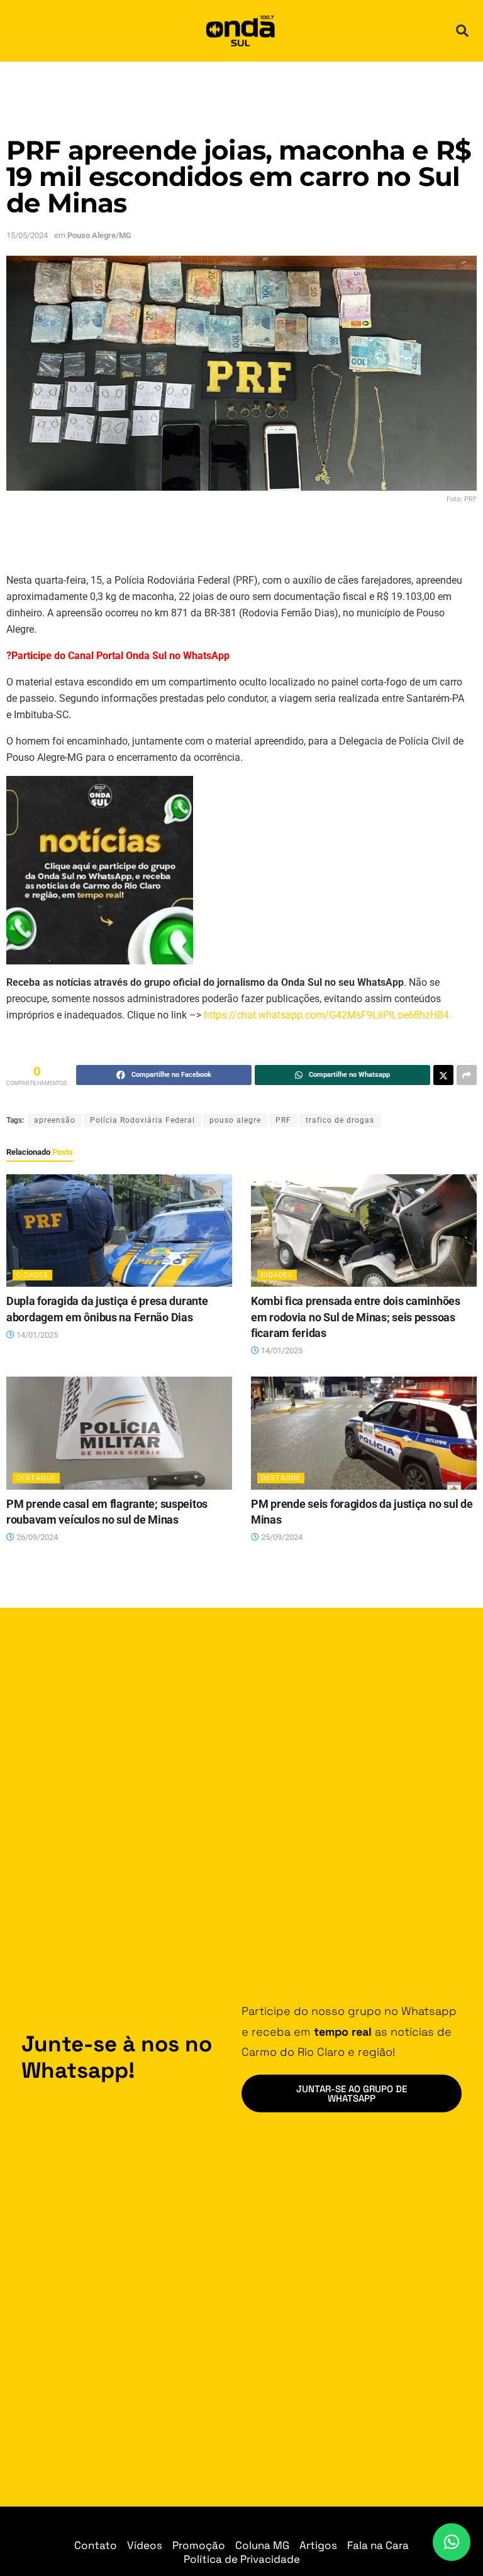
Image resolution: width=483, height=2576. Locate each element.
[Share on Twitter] (443, 1075)
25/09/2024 (281, 1537)
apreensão (55, 1120)
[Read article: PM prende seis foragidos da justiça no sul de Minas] (364, 1433)
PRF (283, 1120)
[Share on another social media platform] (467, 1075)
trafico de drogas (340, 1120)
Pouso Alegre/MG (99, 235)
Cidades (32, 1275)
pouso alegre (235, 1120)
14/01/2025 (36, 1335)
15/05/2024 (27, 235)
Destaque (36, 1478)
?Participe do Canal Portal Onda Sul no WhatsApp (118, 656)
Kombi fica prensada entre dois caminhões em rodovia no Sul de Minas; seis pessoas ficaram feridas (356, 1317)
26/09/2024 (36, 1537)
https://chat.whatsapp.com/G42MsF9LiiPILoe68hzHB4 (326, 1015)
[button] (462, 31)
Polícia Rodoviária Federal (142, 1120)
